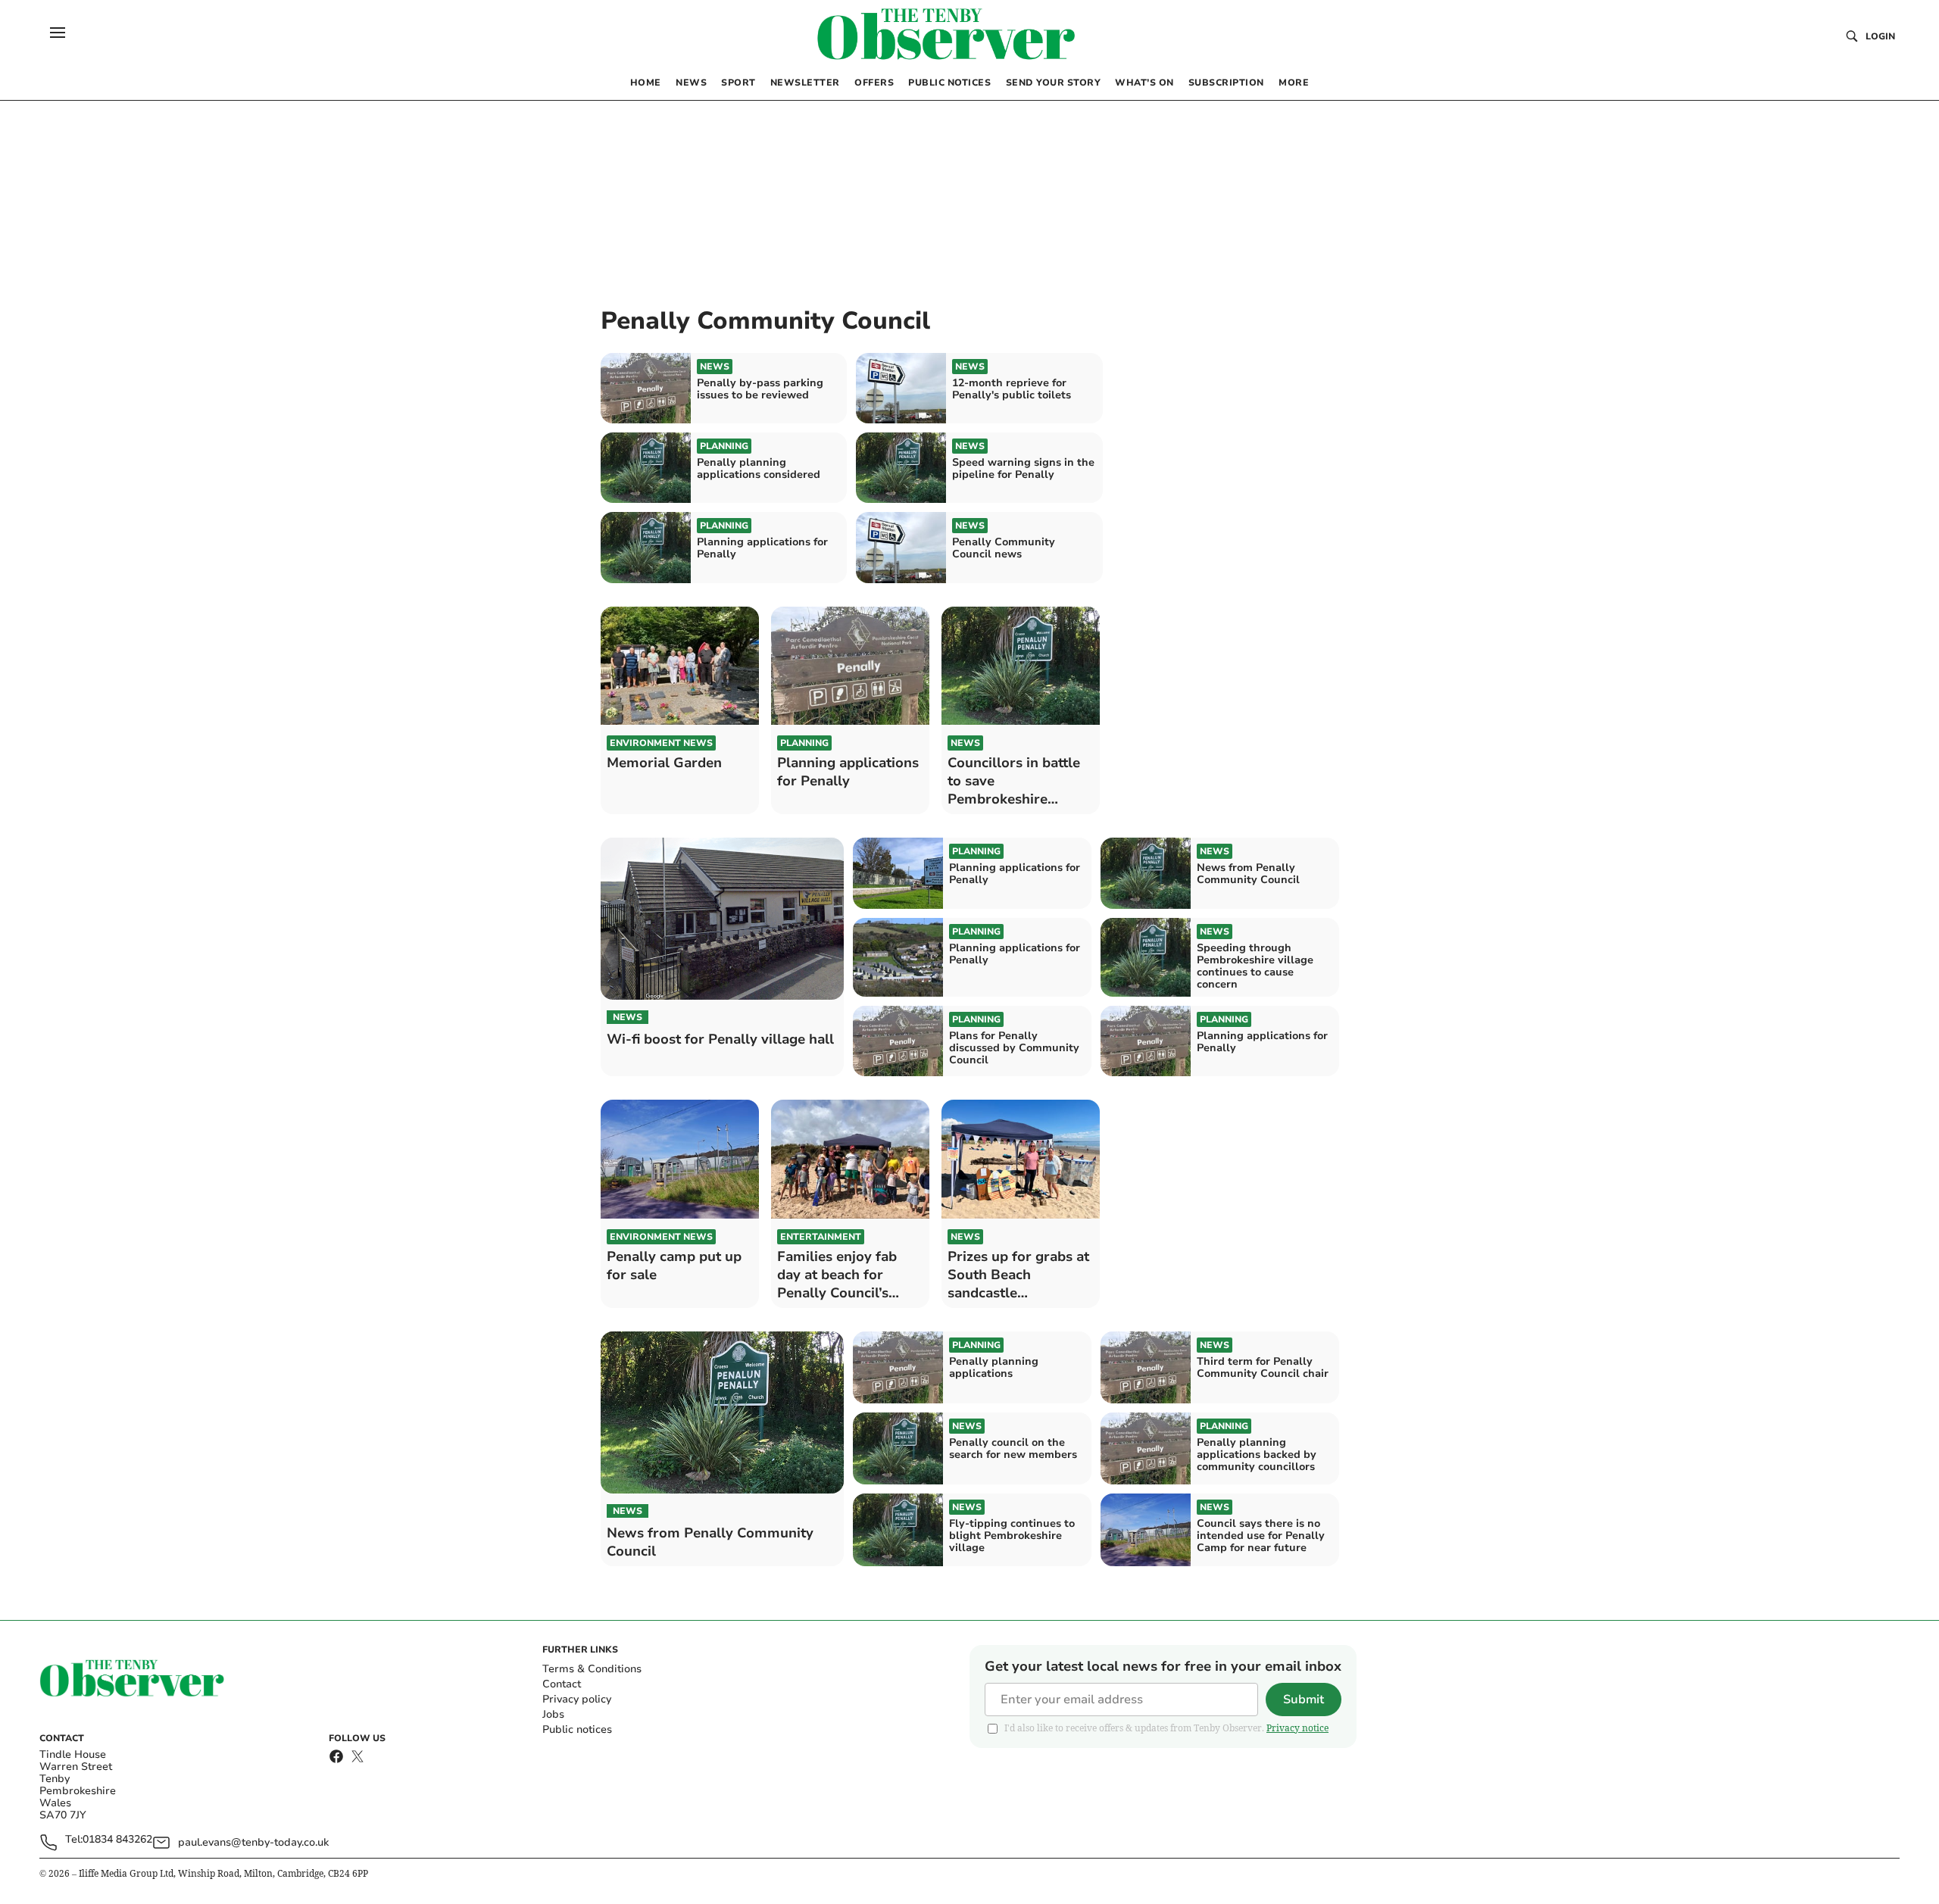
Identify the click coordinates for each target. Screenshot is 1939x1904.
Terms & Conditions (592, 1669)
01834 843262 (117, 1840)
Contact (562, 1684)
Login (1880, 36)
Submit (1304, 1700)
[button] (58, 33)
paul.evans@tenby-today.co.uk (253, 1842)
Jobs (553, 1714)
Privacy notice (1297, 1728)
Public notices (577, 1729)
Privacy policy (577, 1699)
